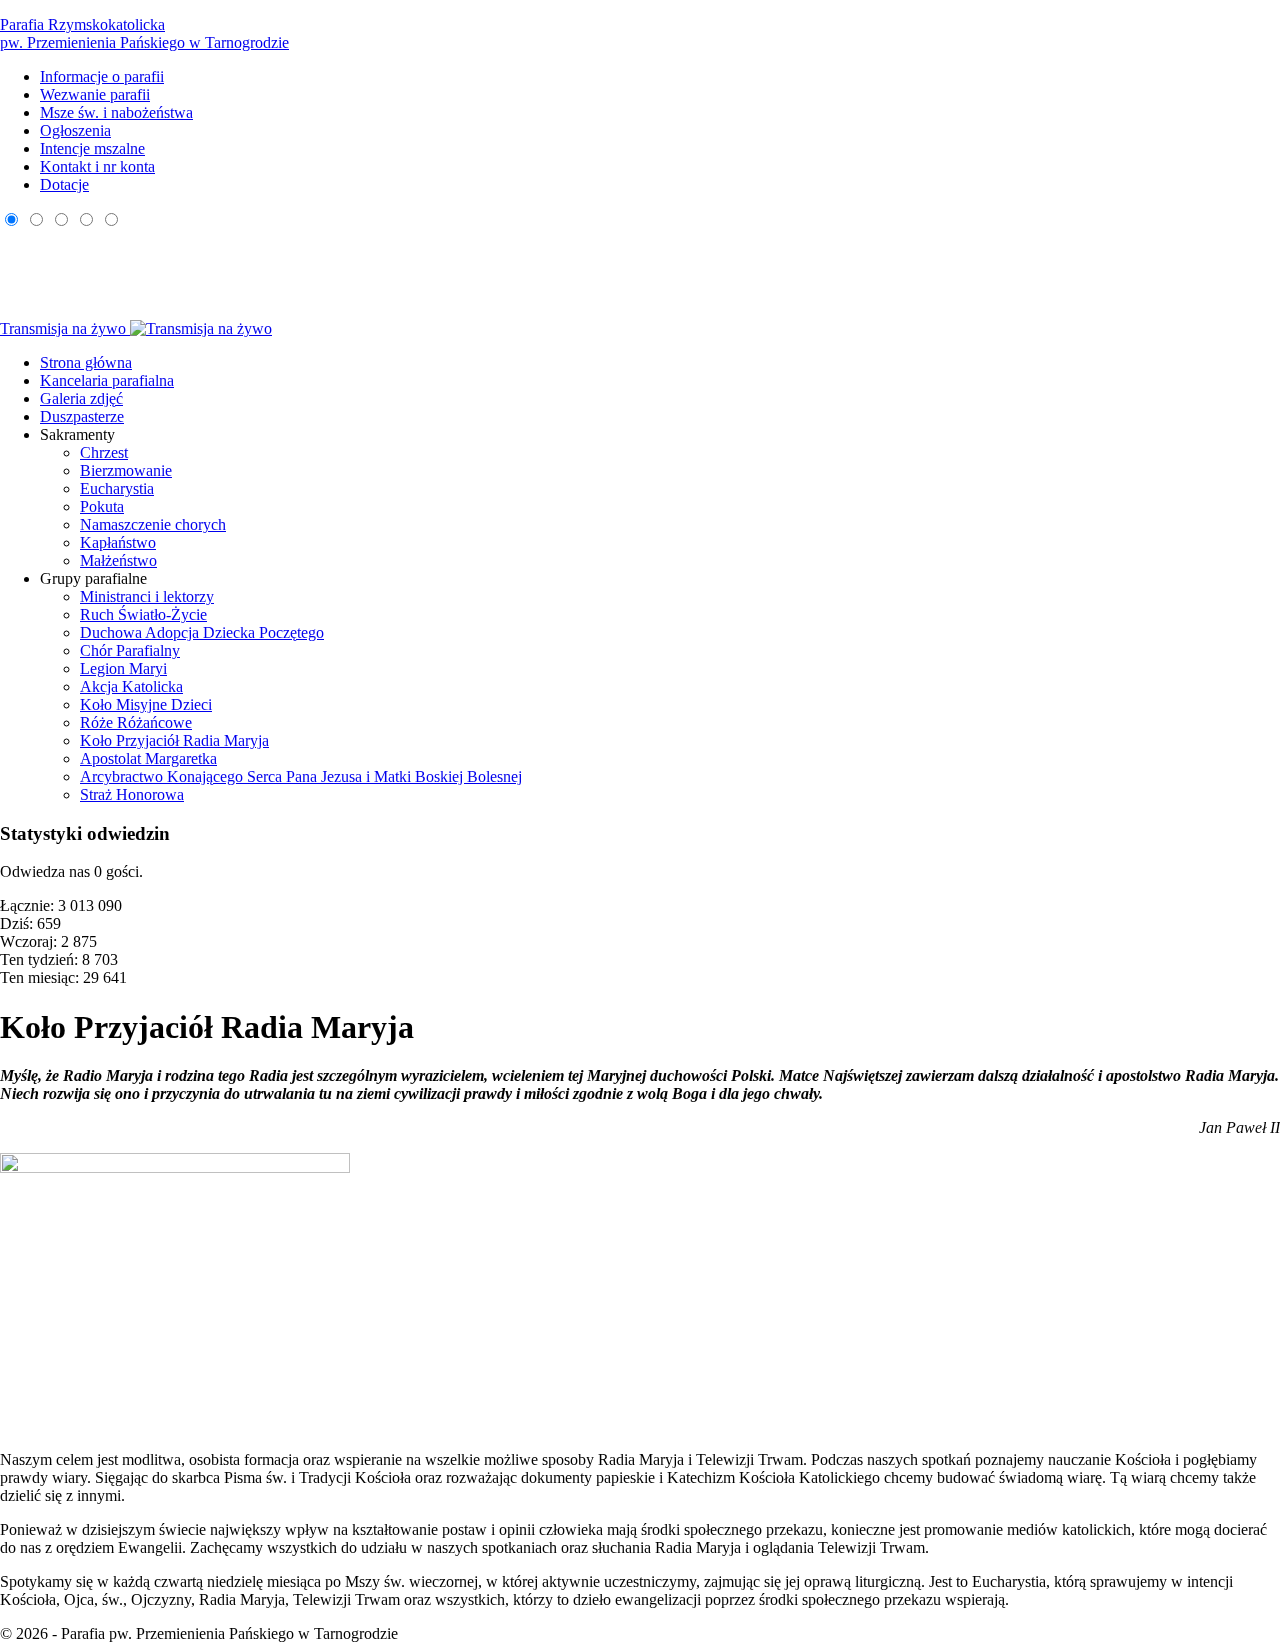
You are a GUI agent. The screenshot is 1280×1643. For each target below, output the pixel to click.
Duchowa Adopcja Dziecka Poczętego (202, 632)
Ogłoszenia (75, 130)
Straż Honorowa (132, 794)
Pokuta (102, 506)
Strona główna (86, 362)
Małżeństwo (118, 560)
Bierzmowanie (126, 470)
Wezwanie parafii (95, 94)
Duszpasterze (82, 416)
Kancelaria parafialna (107, 380)
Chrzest (104, 452)
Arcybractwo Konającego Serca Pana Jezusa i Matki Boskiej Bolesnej (301, 776)
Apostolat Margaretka (148, 758)
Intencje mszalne (92, 148)
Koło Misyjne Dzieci (146, 704)
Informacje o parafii (102, 76)
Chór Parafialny (130, 650)
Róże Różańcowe (136, 722)
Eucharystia (117, 488)
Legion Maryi (123, 668)
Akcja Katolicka (131, 686)
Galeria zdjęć (81, 398)
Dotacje (64, 184)
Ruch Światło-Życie (143, 614)
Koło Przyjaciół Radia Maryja (174, 740)
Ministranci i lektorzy (147, 596)
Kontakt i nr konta (97, 166)
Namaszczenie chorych (153, 524)
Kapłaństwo (118, 542)
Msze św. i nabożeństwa (116, 112)
